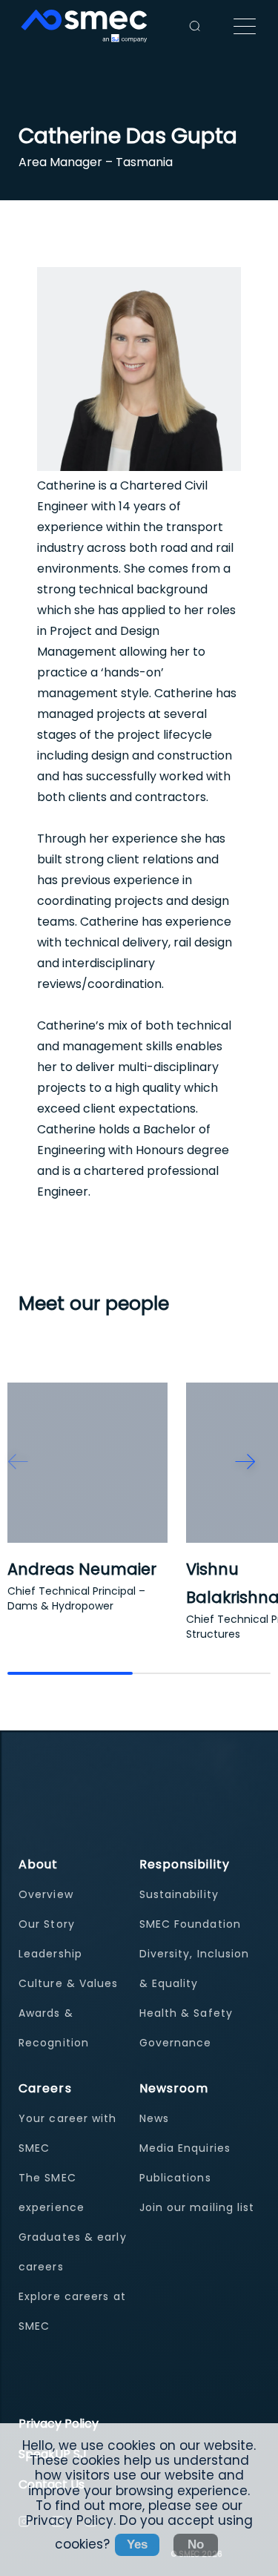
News (154, 2118)
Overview (46, 1894)
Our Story (47, 1924)
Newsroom (174, 2088)
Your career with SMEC (68, 2133)
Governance (176, 2043)
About (39, 1864)
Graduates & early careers (73, 2252)
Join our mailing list (197, 2207)
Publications (175, 2178)
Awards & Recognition (54, 2028)
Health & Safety (186, 2013)
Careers (45, 2088)
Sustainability (179, 1894)
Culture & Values (69, 1983)
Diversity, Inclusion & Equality (195, 1969)
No (196, 2544)
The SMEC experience (52, 2193)
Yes (137, 2544)
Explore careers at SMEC (72, 2311)
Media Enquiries (185, 2148)
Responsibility (185, 1864)
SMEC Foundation (191, 1924)
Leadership (50, 1954)
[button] (18, 1462)
